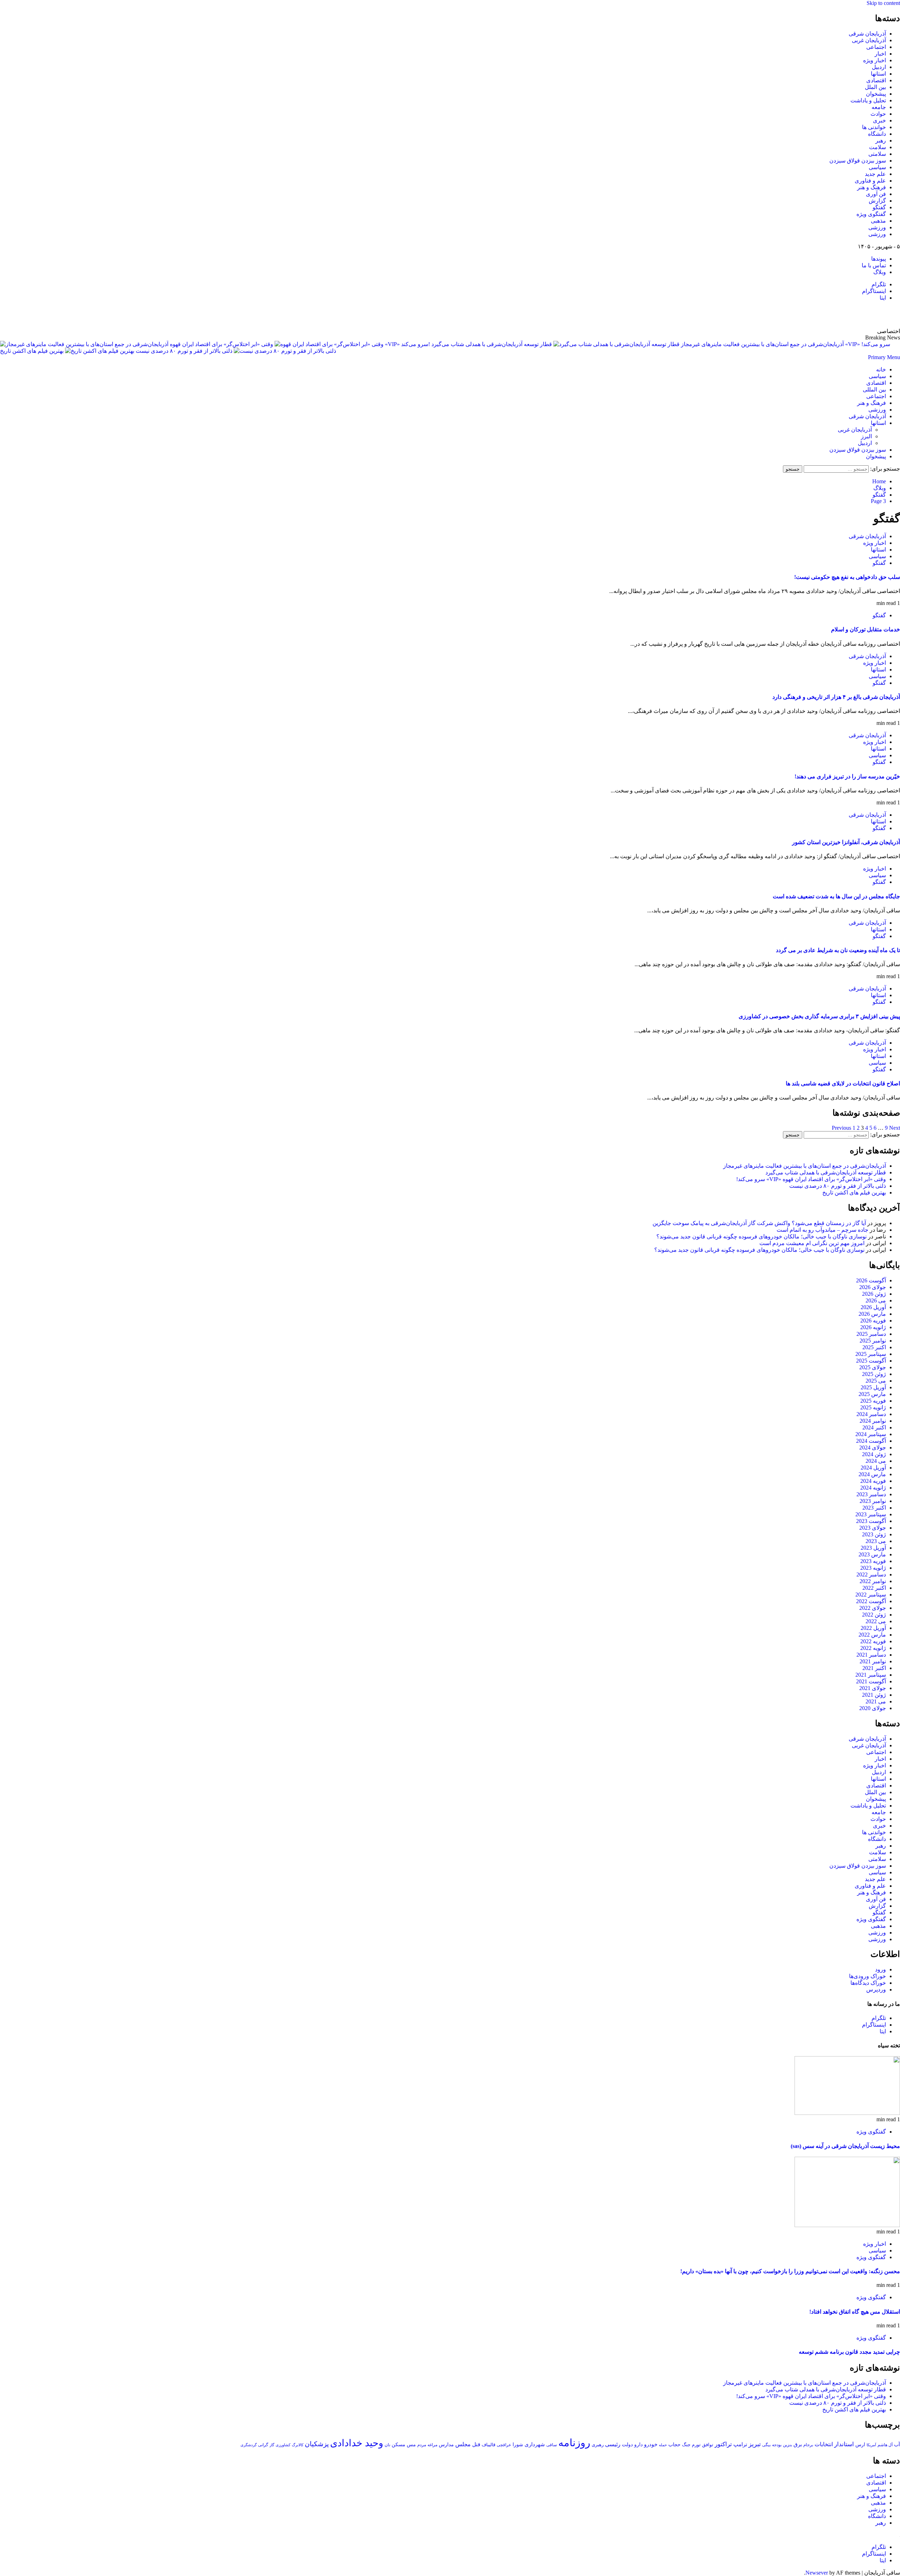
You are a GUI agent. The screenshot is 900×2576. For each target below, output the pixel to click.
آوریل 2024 (873, 1468)
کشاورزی (283, 2445)
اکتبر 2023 (874, 1508)
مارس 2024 (872, 1474)
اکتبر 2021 (874, 1668)
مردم (422, 2445)
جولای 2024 (873, 1448)
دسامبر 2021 (871, 1655)
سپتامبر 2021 (871, 1675)
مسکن (398, 2444)
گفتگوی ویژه (871, 214)
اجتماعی (876, 47)
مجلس (463, 2444)
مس (411, 2445)
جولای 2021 (873, 1688)
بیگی (766, 2445)
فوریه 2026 (873, 1321)
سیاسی (877, 167)
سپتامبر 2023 (871, 1514)
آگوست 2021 (871, 1681)
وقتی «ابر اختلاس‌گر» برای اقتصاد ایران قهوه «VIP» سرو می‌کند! (811, 1179)
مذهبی (878, 221)
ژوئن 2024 (874, 1454)
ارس (860, 2445)
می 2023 (876, 1541)
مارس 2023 (872, 1554)
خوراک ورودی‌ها (867, 1976)
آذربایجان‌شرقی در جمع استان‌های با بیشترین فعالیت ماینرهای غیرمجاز (805, 1166)
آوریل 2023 (873, 1548)
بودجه (777, 2445)
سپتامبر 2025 (871, 1354)
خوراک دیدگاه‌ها (868, 1983)
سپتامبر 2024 (871, 1434)
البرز (866, 436)
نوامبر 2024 (873, 1421)
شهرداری (535, 2444)
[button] (884, 357)
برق (798, 2444)
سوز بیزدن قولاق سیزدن (858, 161)
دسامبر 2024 (871, 1414)
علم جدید (875, 174)
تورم (696, 2445)
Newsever (817, 2573)
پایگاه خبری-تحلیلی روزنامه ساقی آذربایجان (824, 314)
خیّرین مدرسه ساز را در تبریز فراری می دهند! (847, 776)
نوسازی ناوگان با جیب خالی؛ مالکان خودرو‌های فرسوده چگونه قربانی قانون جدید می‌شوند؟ (761, 1236)
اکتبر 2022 (874, 1588)
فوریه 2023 (873, 1561)
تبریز (755, 2444)
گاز (272, 2445)
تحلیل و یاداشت (868, 100)
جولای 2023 (873, 1528)
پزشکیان (317, 2444)
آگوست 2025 (871, 1361)
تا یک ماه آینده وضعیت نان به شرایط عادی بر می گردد (838, 950)
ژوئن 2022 (874, 1615)
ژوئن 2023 (874, 1534)
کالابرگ (298, 2445)
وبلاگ (880, 272)
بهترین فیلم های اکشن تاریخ (32, 351)
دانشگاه (877, 134)
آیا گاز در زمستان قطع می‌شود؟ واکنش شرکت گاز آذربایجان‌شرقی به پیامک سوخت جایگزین (759, 1223)
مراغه (432, 2445)
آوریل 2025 (873, 1387)
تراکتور (723, 2444)
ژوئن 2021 (874, 1695)
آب (897, 2444)
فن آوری (876, 194)
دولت (627, 2444)
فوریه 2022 (873, 1641)
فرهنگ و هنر (872, 187)
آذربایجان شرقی (867, 34)
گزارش (877, 201)
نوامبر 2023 (873, 1501)
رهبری (598, 2445)
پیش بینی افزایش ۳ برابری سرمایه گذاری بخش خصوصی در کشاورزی (819, 1016)
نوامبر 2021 (873, 1661)
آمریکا (871, 2445)
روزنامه (574, 2443)
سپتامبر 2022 (871, 1595)
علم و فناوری (870, 181)
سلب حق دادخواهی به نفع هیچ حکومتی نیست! (847, 577)
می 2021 (876, 1701)
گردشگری (249, 2445)
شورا (518, 2444)
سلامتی (877, 154)
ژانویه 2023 (873, 1568)
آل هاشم (885, 2445)
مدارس (446, 2445)
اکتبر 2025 (874, 1347)
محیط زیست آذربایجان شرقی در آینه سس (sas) (845, 2146)
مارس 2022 (872, 1635)
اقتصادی (876, 80)
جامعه (879, 107)
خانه (881, 369)
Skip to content (883, 3)
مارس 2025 (872, 1394)
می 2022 (876, 1621)
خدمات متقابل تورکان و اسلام (866, 629)
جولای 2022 (873, 1608)
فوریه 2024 (873, 1481)
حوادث (878, 114)
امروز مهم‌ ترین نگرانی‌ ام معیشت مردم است (812, 1243)
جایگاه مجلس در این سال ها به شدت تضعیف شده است (836, 896)
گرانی (263, 2445)
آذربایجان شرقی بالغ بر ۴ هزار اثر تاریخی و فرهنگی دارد (836, 697)
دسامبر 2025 (871, 1334)
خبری (879, 120)
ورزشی (877, 227)
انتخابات (824, 2444)
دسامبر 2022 (871, 1574)
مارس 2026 (872, 1314)
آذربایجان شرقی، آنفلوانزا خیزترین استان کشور (846, 842)
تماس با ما (874, 265)
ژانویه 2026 (873, 1327)
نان (387, 2445)
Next (895, 1128)
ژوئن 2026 (874, 1294)
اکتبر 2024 (874, 1427)
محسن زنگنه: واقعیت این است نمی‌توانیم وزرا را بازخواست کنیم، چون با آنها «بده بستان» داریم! (790, 2271)
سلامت (877, 147)
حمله (663, 2445)
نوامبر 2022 (873, 1581)
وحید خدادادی (357, 2443)
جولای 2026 (873, 1287)
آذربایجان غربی (869, 40)
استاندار (844, 2444)
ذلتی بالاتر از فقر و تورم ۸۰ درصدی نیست (183, 351)
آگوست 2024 (871, 1441)
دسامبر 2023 (871, 1494)
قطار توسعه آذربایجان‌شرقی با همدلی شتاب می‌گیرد (491, 344)
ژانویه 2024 (873, 1488)
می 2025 (876, 1381)
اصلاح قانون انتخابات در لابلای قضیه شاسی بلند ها (843, 1083)
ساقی (552, 2445)
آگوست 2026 (871, 1280)
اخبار (880, 54)
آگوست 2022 (871, 1601)
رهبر (881, 141)
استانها (878, 74)
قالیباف (488, 2445)
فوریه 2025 (873, 1401)
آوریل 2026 (873, 1307)
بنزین (787, 2445)
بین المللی (874, 390)
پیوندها (879, 259)
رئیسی (613, 2444)
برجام (808, 2445)
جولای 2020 (873, 1708)
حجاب (674, 2444)
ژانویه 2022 (873, 1648)
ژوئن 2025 (874, 1374)
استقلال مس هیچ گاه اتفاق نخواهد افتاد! (855, 2312)
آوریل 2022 (873, 1628)
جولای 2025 (873, 1367)
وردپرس (876, 1990)
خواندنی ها (874, 127)
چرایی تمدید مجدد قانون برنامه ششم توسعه (849, 2352)
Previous (841, 1128)
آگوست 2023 (871, 1521)
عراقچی (504, 2445)
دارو (638, 2444)
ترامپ (740, 2444)
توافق (708, 2445)
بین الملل (875, 87)
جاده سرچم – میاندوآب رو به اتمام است (822, 1230)
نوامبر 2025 (873, 1341)
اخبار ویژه (875, 60)
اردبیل (879, 67)
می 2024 (876, 1461)
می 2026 (876, 1300)
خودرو (651, 2444)
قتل (476, 2444)
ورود (880, 1969)
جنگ (686, 2445)
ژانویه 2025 (873, 1407)
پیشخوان (876, 94)
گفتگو (879, 207)
